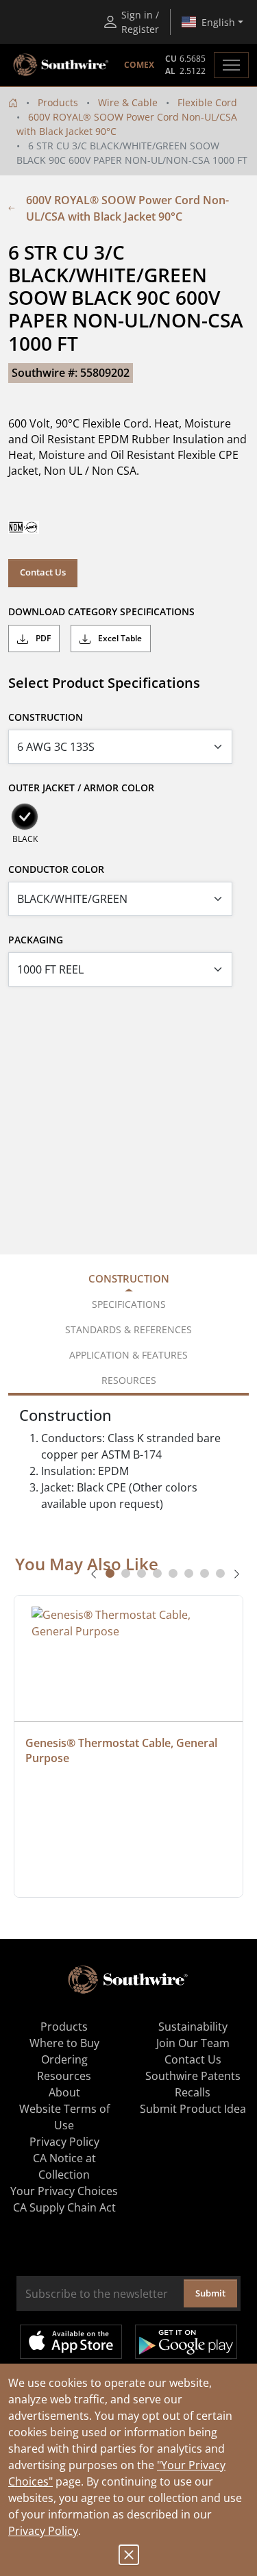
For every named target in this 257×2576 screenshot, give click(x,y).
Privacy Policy (43, 2531)
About (64, 2092)
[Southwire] (62, 65)
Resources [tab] (129, 1380)
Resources (64, 2076)
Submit (210, 2293)
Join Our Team (193, 2043)
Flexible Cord (207, 102)
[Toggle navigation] (231, 65)
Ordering (64, 2059)
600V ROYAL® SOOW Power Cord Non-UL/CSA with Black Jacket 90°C (127, 208)
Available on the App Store (71, 2342)
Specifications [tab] (129, 1304)
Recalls (193, 2092)
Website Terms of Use (64, 2117)
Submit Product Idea (193, 2109)
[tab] (110, 1573)
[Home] (13, 102)
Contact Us (43, 572)
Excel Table (119, 638)
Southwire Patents (193, 2076)
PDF (42, 638)
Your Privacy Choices (64, 2191)
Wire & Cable (128, 102)
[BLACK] (25, 817)
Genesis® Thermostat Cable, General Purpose (123, 1750)
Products (58, 102)
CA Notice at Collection (64, 2166)
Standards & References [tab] (128, 1329)
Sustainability (193, 2027)
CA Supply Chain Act (64, 2207)
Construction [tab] (129, 1278)
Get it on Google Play (186, 2342)
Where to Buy (64, 2043)
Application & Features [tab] (128, 1355)
